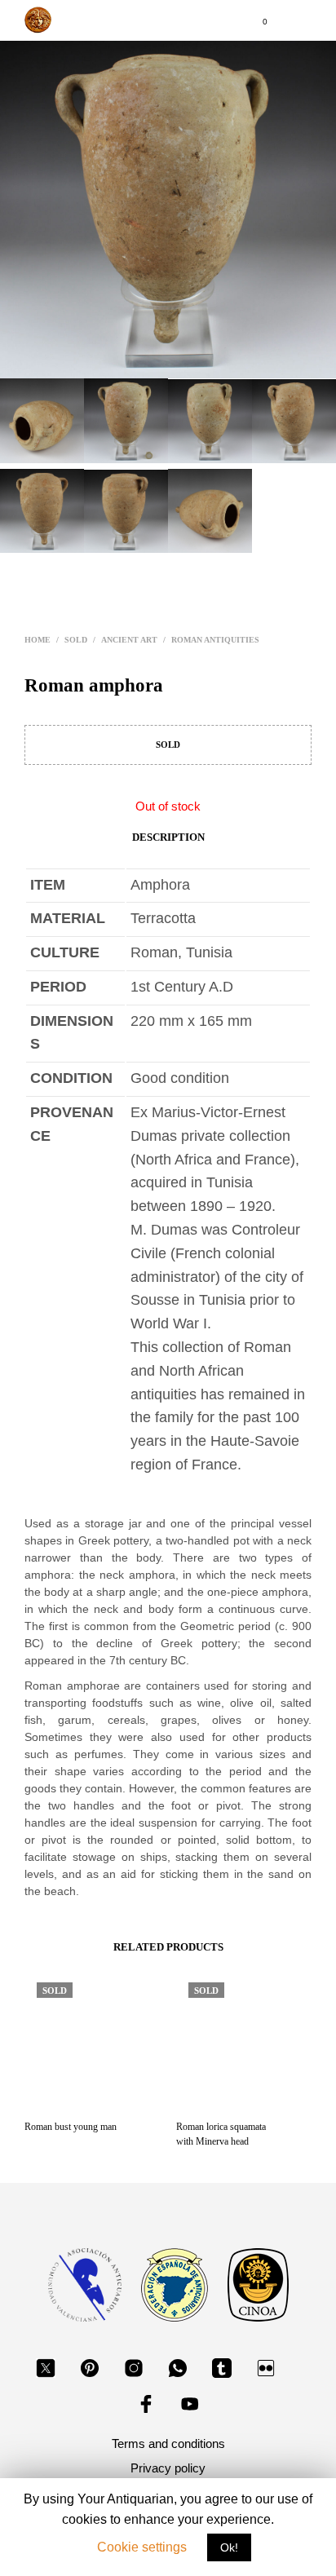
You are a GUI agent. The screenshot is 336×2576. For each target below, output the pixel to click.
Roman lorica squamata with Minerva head (221, 2134)
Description (168, 837)
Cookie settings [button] (142, 2551)
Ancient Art (129, 640)
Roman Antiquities (215, 640)
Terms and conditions (168, 2443)
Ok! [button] (229, 2552)
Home (38, 640)
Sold (76, 640)
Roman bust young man (71, 2127)
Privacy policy (168, 2468)
